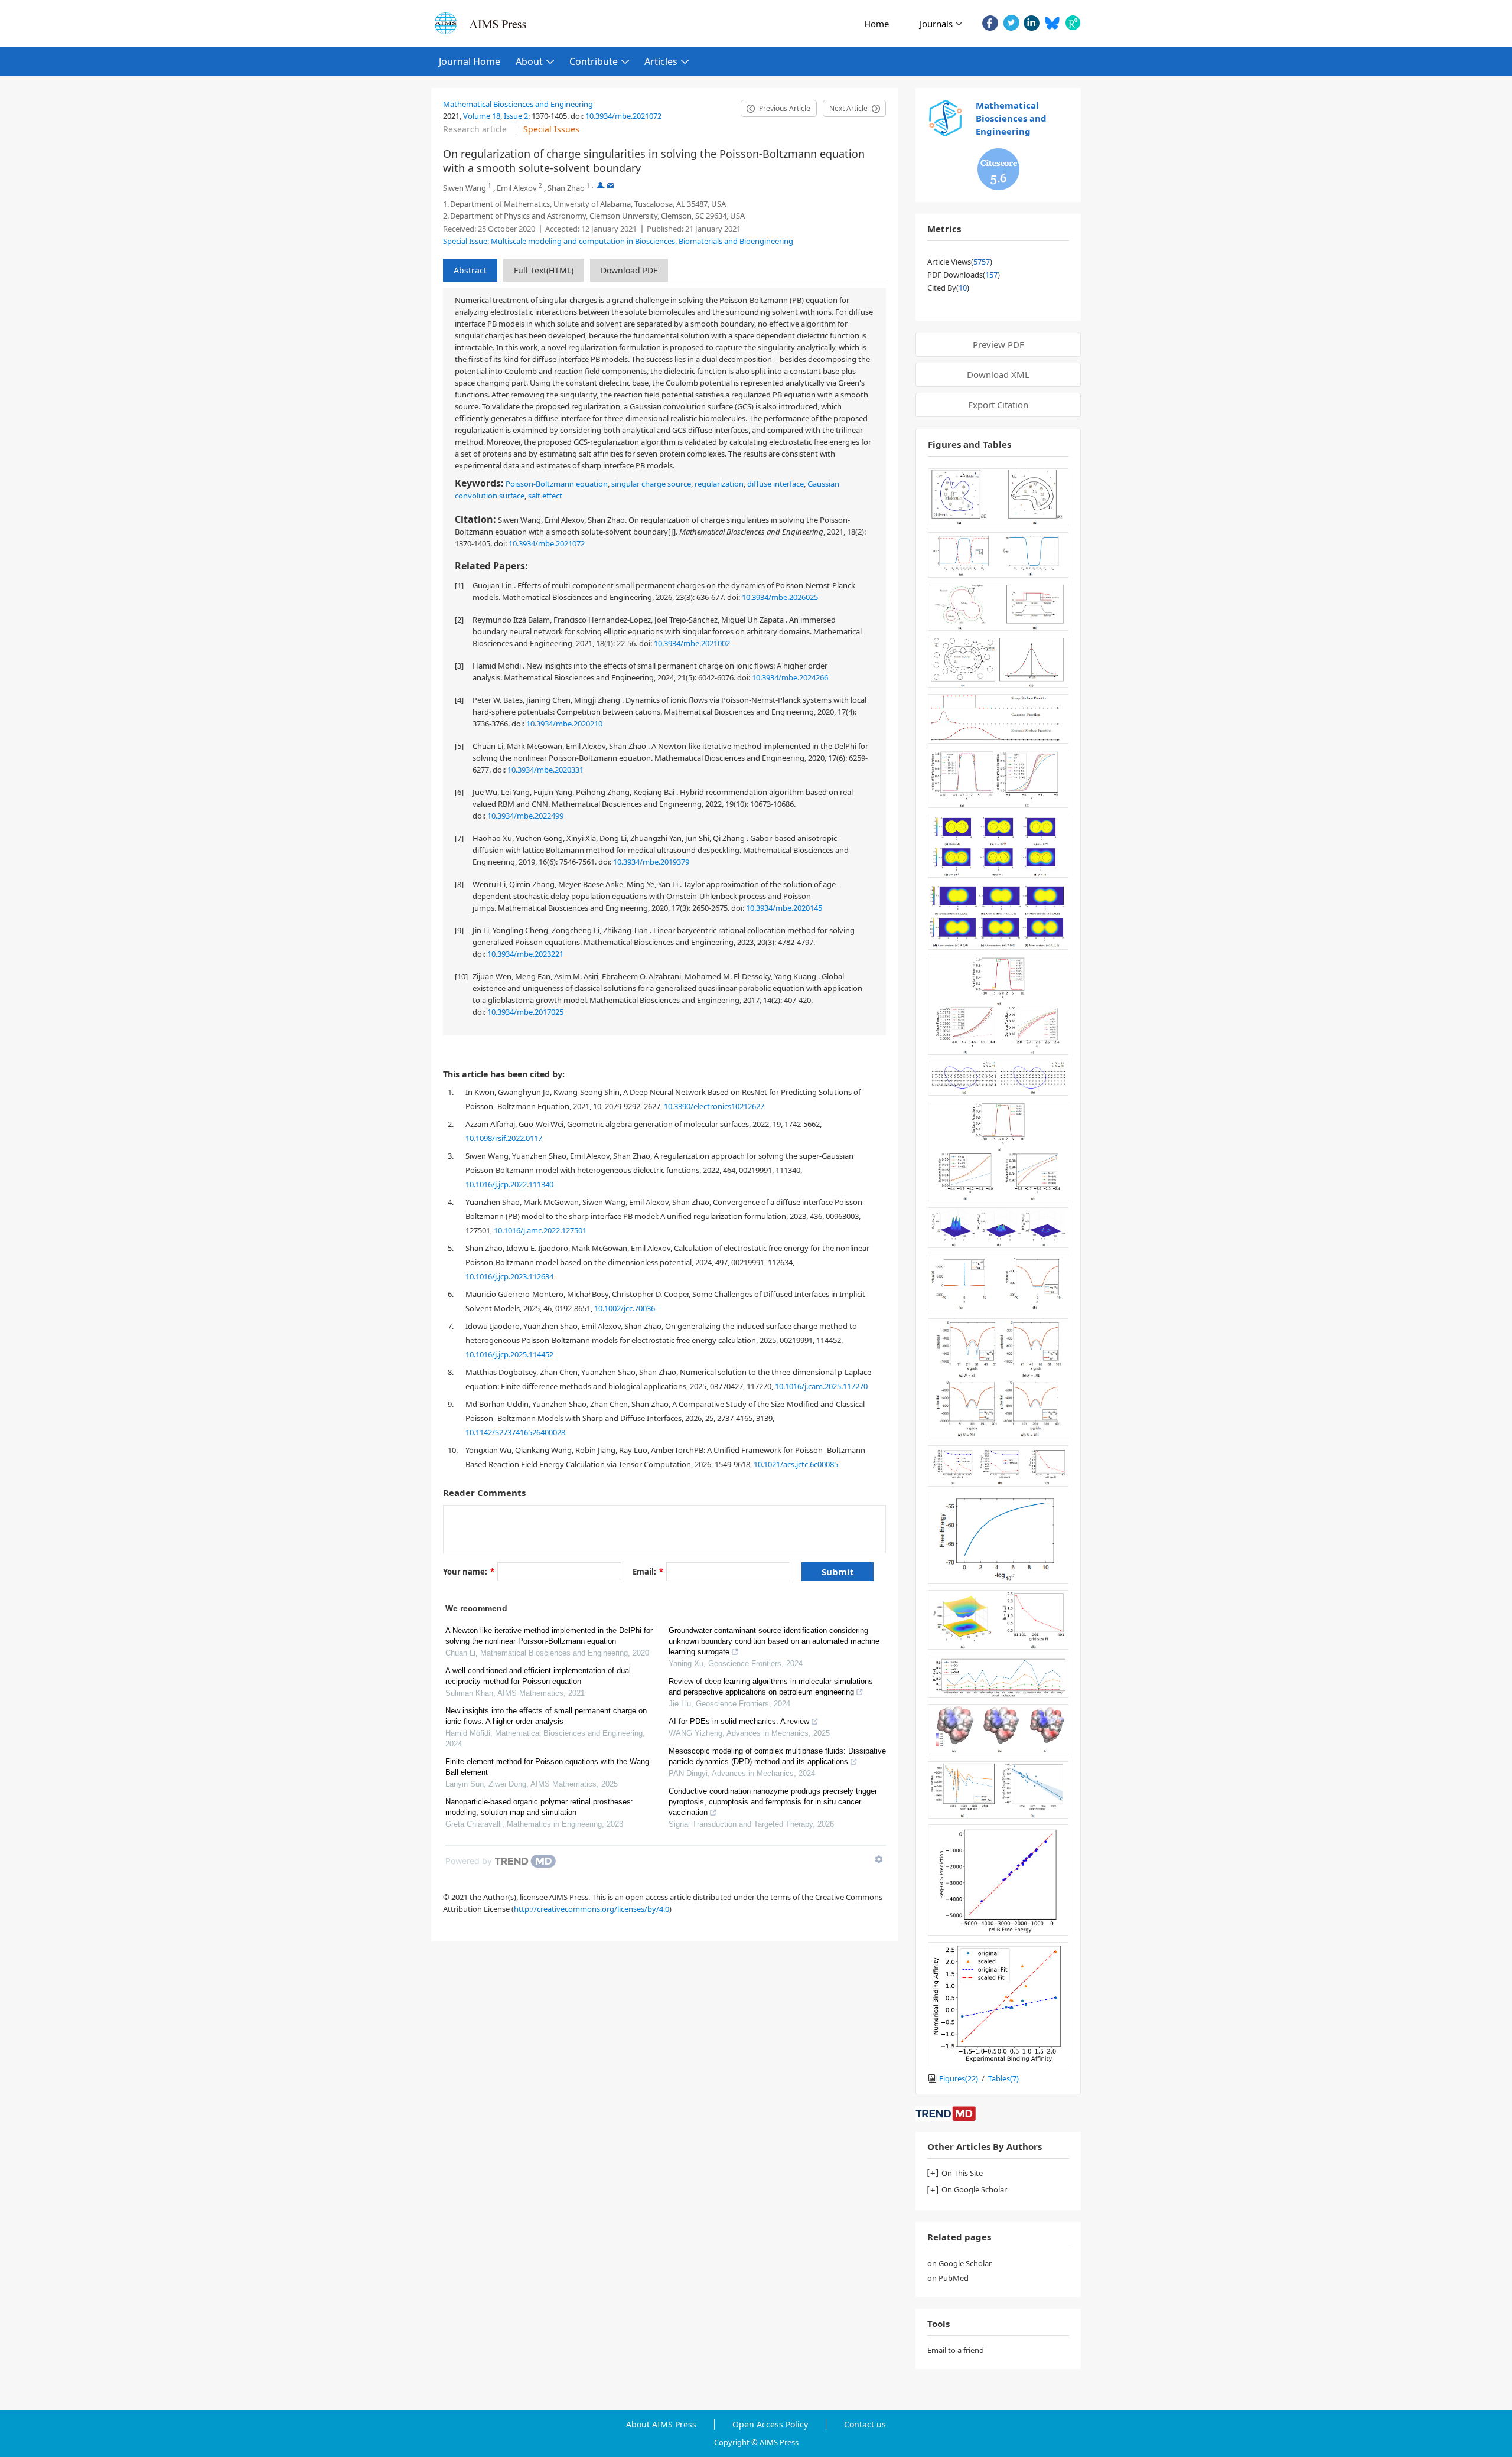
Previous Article (785, 108)
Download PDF (629, 270)
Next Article (848, 108)
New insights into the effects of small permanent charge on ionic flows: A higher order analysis (546, 1716)
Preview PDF (998, 344)
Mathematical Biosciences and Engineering (518, 104)
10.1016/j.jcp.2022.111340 (509, 1184)
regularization (719, 484)
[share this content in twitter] (1011, 23)
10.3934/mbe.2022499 (525, 816)
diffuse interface (775, 484)
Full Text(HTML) (544, 270)
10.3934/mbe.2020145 (784, 908)
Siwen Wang (465, 188)
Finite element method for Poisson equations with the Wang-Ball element (548, 1767)
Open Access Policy (770, 2425)
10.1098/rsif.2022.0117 (504, 1138)
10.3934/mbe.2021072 (623, 116)
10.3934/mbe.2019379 (651, 862)
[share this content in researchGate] (1073, 23)
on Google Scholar (959, 2263)
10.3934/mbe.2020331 (545, 770)
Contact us (865, 2425)
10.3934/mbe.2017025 (525, 1012)
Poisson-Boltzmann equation (557, 484)
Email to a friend (956, 2350)
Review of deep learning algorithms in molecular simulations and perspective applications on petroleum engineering (771, 1687)
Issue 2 (516, 116)
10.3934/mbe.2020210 (564, 724)
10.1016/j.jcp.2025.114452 (509, 1354)
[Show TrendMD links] (879, 1859)
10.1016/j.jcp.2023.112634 (509, 1276)
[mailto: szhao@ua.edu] (610, 185)
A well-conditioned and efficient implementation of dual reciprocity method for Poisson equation (538, 1676)
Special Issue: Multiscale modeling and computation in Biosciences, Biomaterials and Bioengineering (618, 241)
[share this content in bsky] (1052, 23)
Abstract (470, 270)
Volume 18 (482, 116)
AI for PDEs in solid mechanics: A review (739, 1721)
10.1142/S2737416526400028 (515, 1432)
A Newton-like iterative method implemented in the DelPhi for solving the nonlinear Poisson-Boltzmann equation (549, 1636)
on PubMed (948, 2278)
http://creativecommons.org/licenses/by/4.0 (592, 1909)
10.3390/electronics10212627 (714, 1106)
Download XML (998, 374)
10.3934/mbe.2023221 (525, 954)
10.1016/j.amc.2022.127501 (540, 1230)
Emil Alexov (517, 188)
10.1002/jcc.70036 (625, 1308)
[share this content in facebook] (990, 23)
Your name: (469, 1572)
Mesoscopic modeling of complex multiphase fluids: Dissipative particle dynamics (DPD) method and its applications (777, 1756)
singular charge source (651, 484)
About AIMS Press (661, 2425)
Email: (648, 1572)
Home (876, 24)
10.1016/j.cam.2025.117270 (821, 1386)
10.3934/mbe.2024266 (790, 677)
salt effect (545, 496)
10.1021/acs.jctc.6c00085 (796, 1464)
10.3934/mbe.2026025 (780, 597)
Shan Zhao (566, 188)
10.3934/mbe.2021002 (692, 643)
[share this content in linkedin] (1032, 23)
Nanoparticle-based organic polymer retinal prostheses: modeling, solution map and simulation (539, 1807)
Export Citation (998, 405)
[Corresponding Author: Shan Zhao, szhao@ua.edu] (600, 185)
